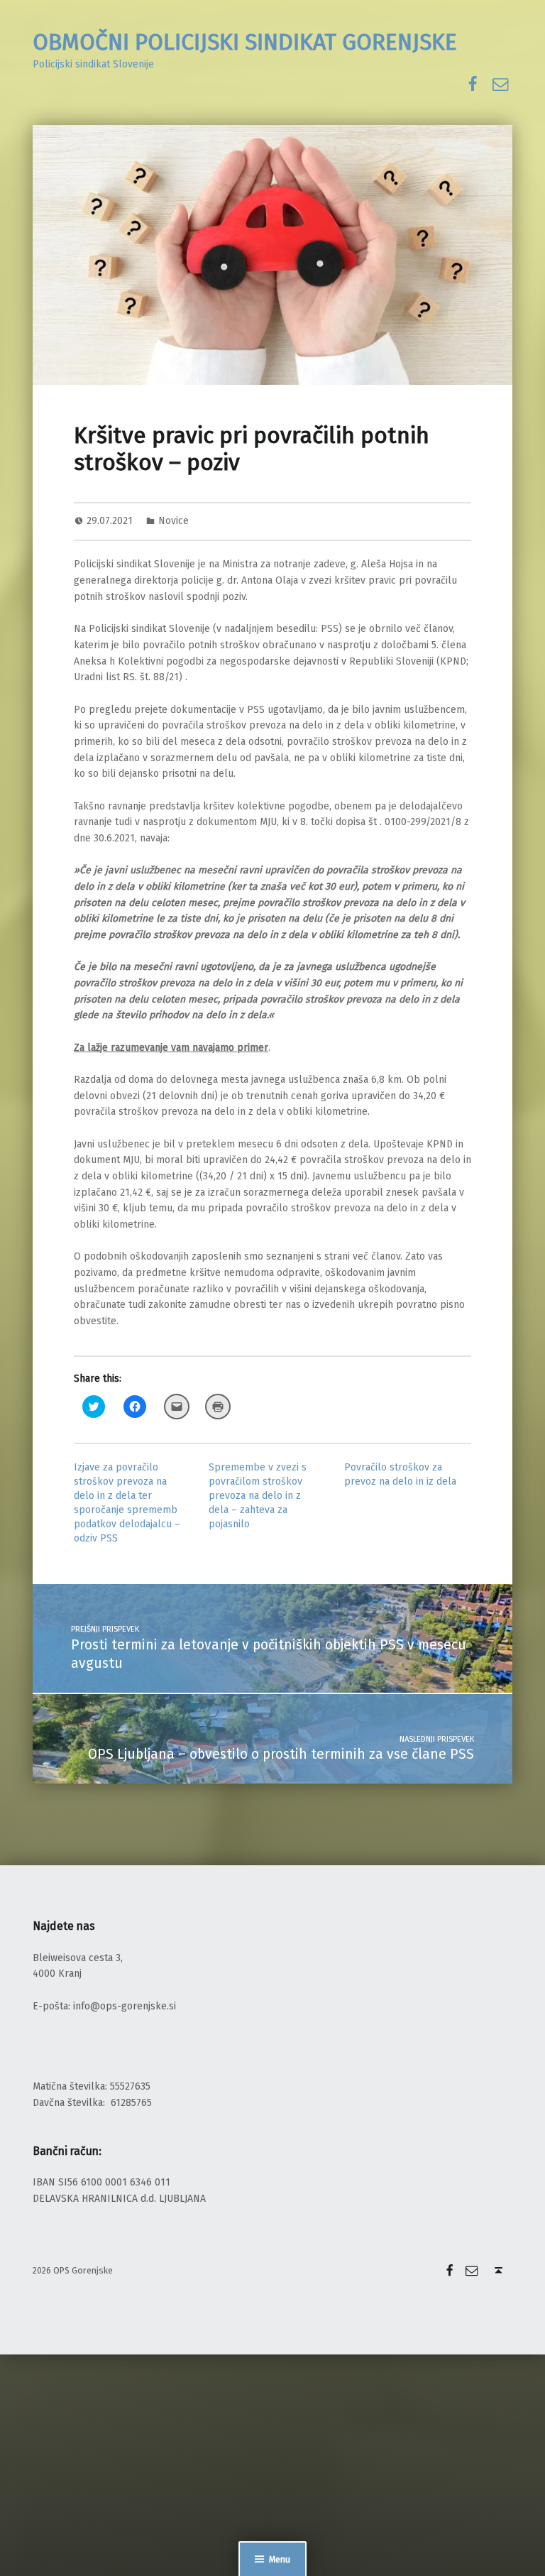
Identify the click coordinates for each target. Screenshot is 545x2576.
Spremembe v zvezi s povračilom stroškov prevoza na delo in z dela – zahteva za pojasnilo (258, 1496)
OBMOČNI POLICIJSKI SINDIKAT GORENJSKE (245, 42)
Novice (174, 521)
